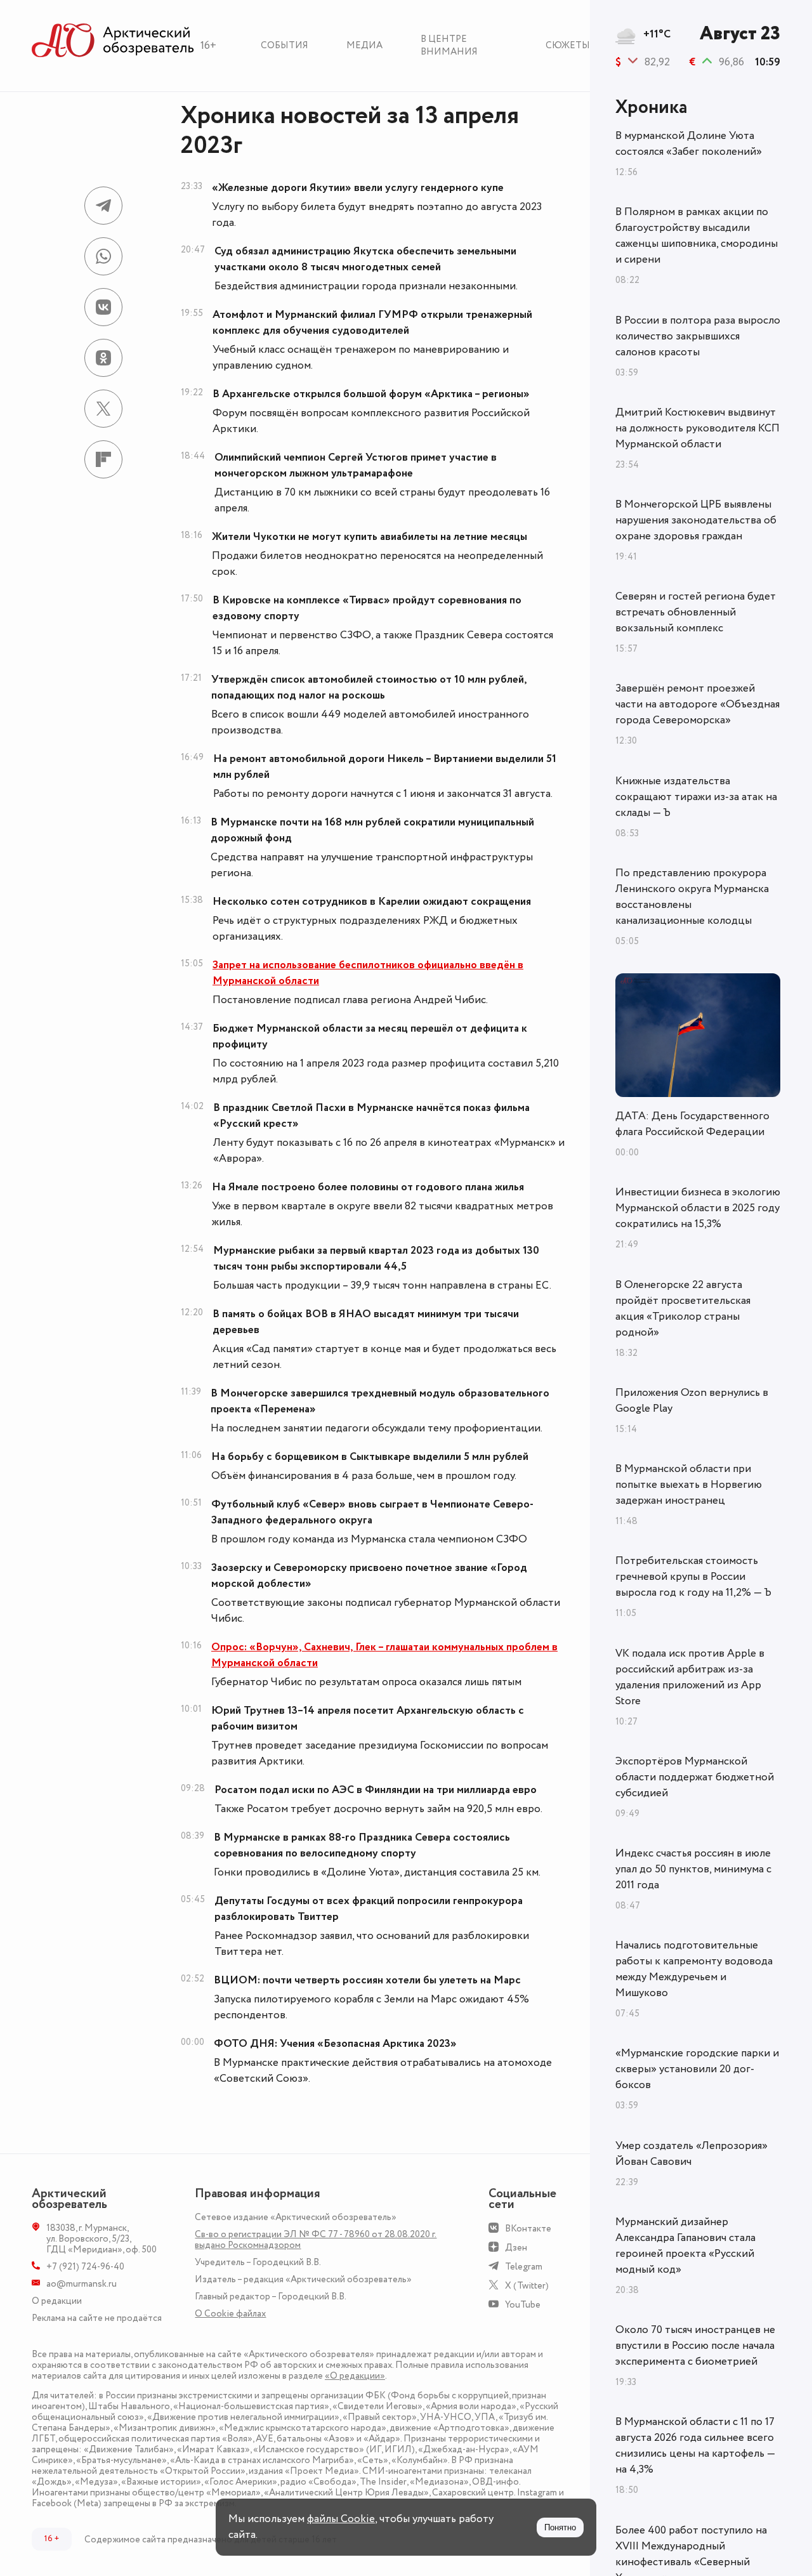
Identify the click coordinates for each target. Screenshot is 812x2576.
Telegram (524, 2267)
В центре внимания (449, 45)
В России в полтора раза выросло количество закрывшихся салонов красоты (698, 336)
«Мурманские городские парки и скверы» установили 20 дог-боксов (697, 2069)
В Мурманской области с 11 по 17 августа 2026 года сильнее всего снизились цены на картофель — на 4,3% (695, 2446)
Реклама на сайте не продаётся (97, 2318)
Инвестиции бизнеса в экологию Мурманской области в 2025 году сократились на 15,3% (698, 1208)
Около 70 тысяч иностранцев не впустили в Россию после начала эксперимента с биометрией (695, 2346)
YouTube (523, 2305)
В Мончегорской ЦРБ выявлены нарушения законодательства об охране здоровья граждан (696, 520)
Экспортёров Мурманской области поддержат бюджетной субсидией (695, 1777)
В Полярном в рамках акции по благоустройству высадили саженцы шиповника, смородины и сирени (697, 236)
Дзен (516, 2248)
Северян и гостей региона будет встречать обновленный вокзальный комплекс (696, 612)
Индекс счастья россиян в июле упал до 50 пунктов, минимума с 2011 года (693, 1869)
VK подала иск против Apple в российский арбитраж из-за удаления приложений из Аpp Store (690, 1677)
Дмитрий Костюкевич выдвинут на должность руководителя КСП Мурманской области (697, 428)
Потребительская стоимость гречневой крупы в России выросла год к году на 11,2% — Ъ (693, 1577)
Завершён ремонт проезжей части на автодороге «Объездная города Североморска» (697, 704)
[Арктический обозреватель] (113, 41)
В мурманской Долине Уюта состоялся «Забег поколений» (689, 144)
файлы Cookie (341, 2519)
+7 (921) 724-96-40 (85, 2267)
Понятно (560, 2527)
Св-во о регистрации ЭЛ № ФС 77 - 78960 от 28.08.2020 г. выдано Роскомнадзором (316, 2240)
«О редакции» (355, 2376)
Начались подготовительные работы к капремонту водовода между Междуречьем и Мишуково (694, 1969)
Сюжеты (568, 45)
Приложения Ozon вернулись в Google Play (692, 1401)
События (285, 45)
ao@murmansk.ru (82, 2284)
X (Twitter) (527, 2286)
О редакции (57, 2301)
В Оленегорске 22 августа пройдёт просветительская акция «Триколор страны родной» (683, 1309)
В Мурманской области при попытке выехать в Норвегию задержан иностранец (689, 1485)
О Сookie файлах (230, 2314)
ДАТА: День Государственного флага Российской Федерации (692, 1124)
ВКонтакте (528, 2229)
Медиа (364, 45)
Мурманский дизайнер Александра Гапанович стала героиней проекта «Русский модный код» (685, 2246)
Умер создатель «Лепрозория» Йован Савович (691, 2154)
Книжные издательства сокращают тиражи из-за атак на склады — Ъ (696, 797)
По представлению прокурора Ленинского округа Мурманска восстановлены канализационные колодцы (692, 897)
